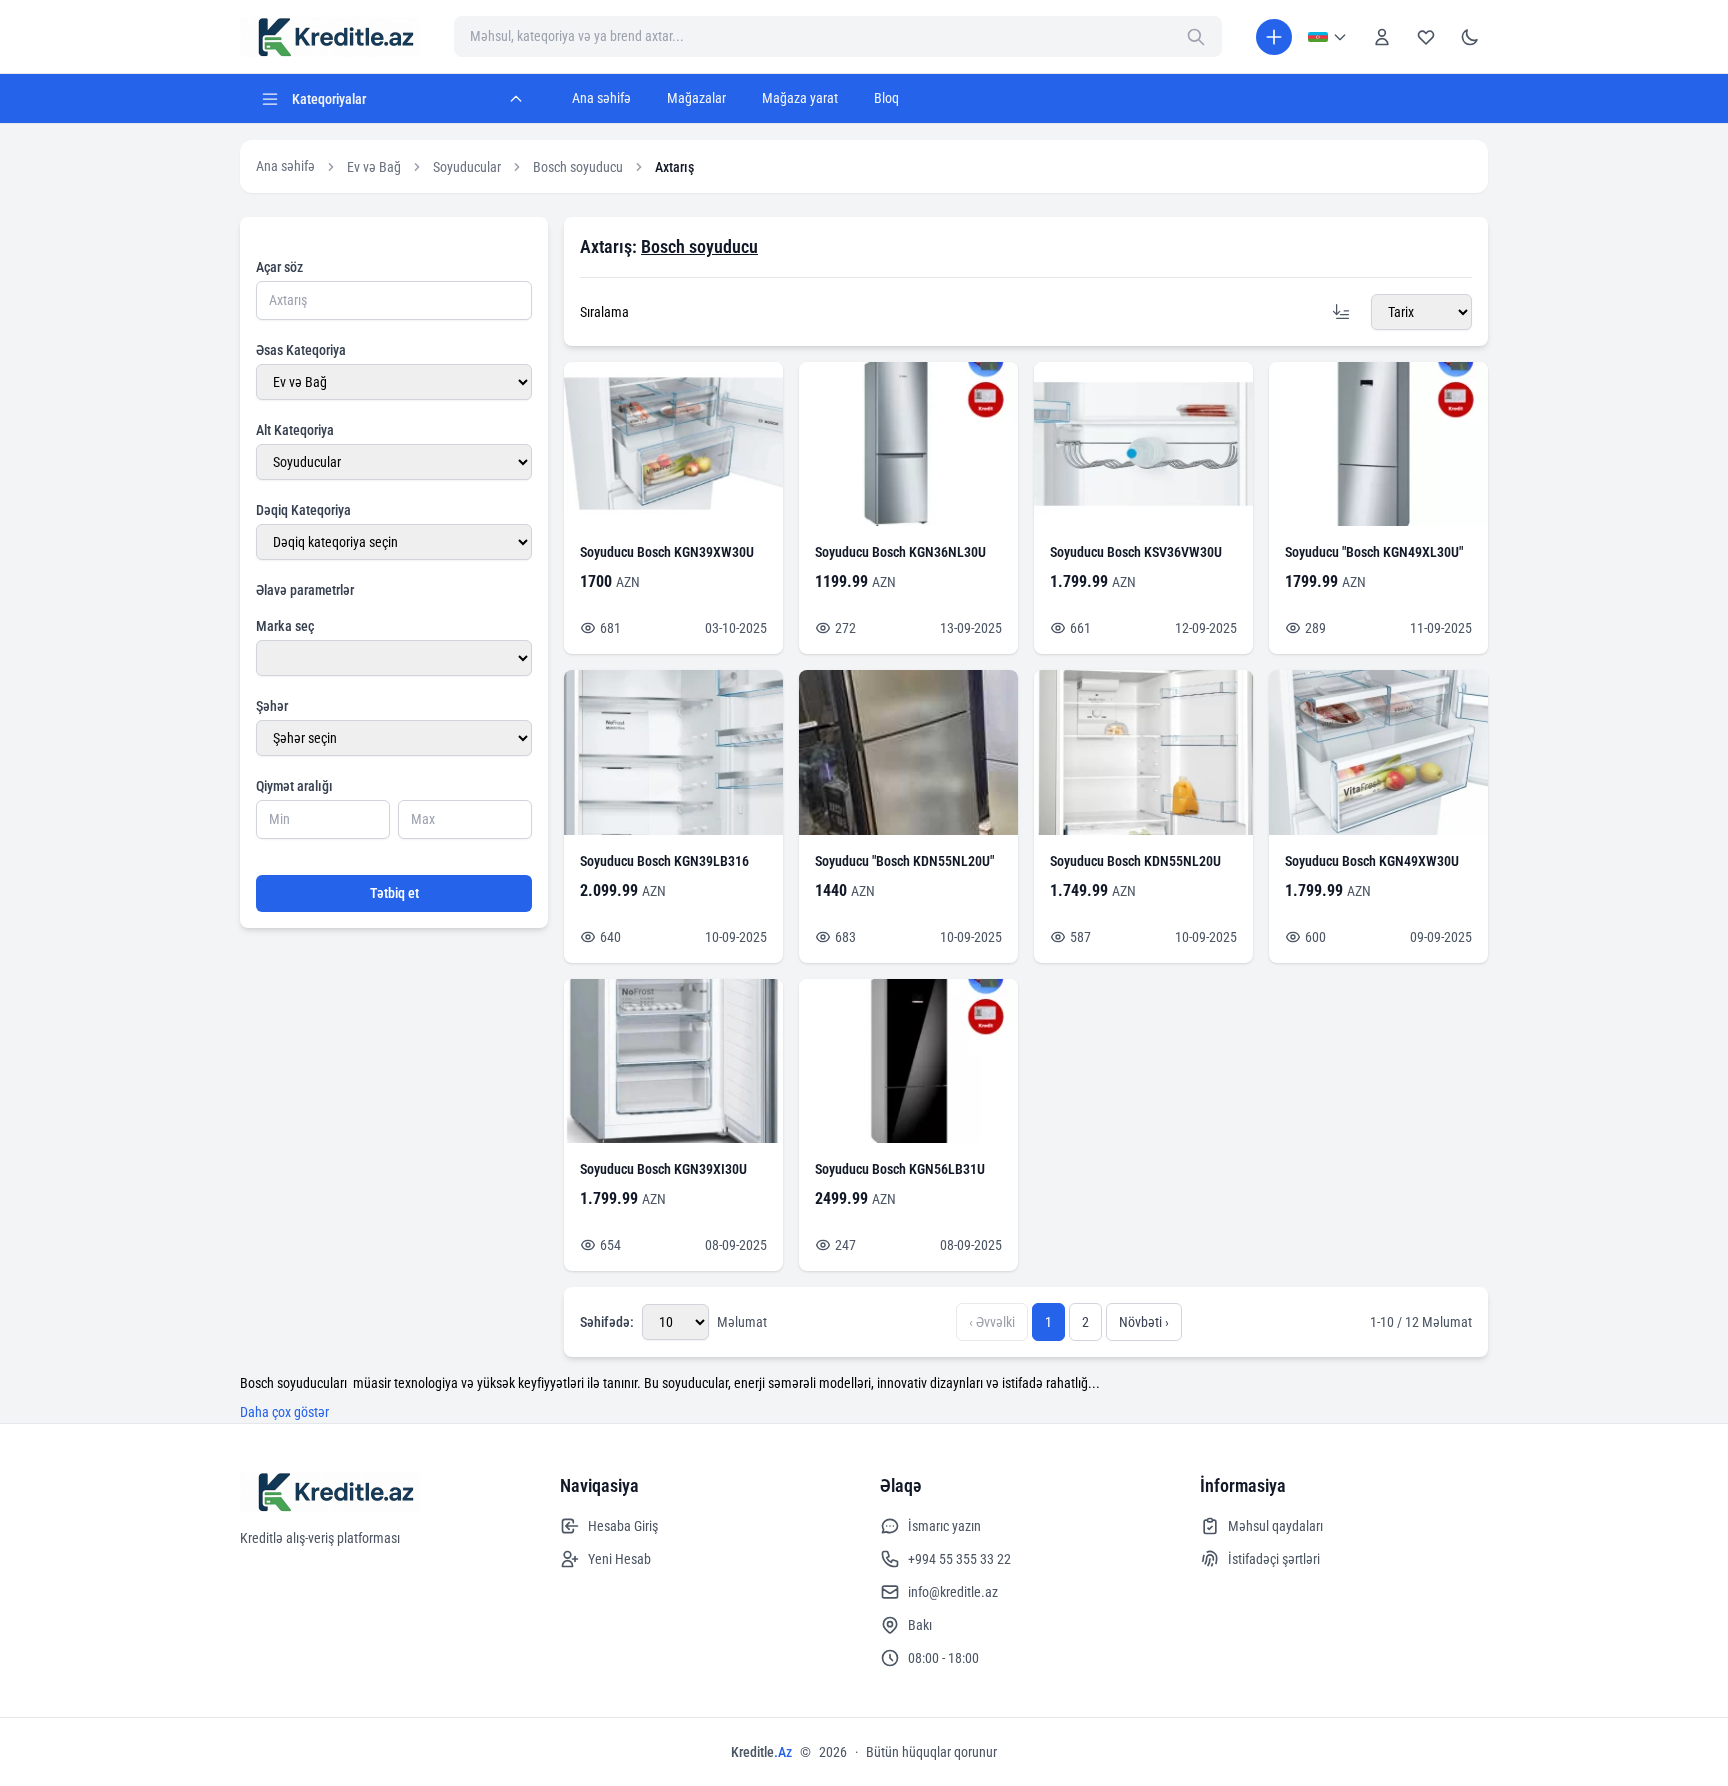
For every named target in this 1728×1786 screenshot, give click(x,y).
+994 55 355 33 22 (959, 1559)
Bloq (886, 98)
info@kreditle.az (953, 1592)
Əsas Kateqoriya (301, 350)
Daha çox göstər (284, 1412)
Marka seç (285, 626)
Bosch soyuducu (578, 167)
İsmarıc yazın (944, 1526)
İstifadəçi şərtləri (1274, 1559)
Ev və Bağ (374, 167)
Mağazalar (696, 98)
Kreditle (761, 1752)
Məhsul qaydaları (1275, 1526)
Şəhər (272, 706)
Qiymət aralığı (294, 786)
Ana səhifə (601, 98)
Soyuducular (467, 167)
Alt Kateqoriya (295, 430)
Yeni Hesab (619, 1559)
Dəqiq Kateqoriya (303, 510)
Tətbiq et (394, 893)
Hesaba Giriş (623, 1526)
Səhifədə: (607, 1322)
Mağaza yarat (800, 98)
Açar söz (279, 267)
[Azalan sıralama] (1341, 312)
